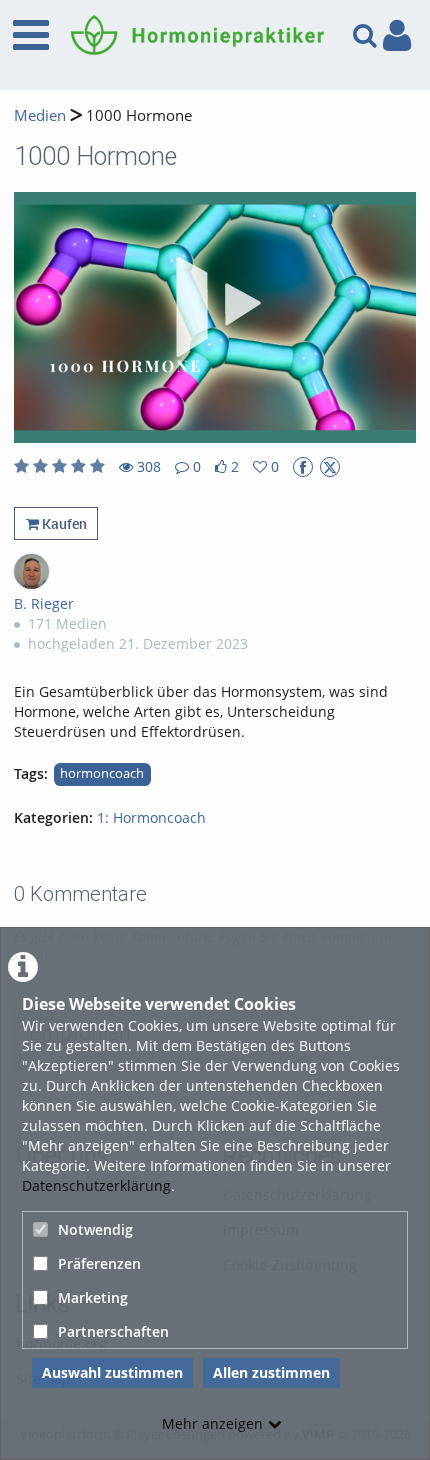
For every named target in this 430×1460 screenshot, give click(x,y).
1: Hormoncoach (151, 817)
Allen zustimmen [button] (271, 1372)
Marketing (93, 1297)
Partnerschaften (113, 1331)
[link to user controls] (397, 35)
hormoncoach (102, 773)
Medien (40, 115)
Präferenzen (99, 1263)
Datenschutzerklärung (96, 1185)
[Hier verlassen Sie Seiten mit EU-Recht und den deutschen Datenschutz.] (303, 467)
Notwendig (95, 1229)
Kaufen (63, 523)
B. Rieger (44, 603)
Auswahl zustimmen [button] (112, 1372)
